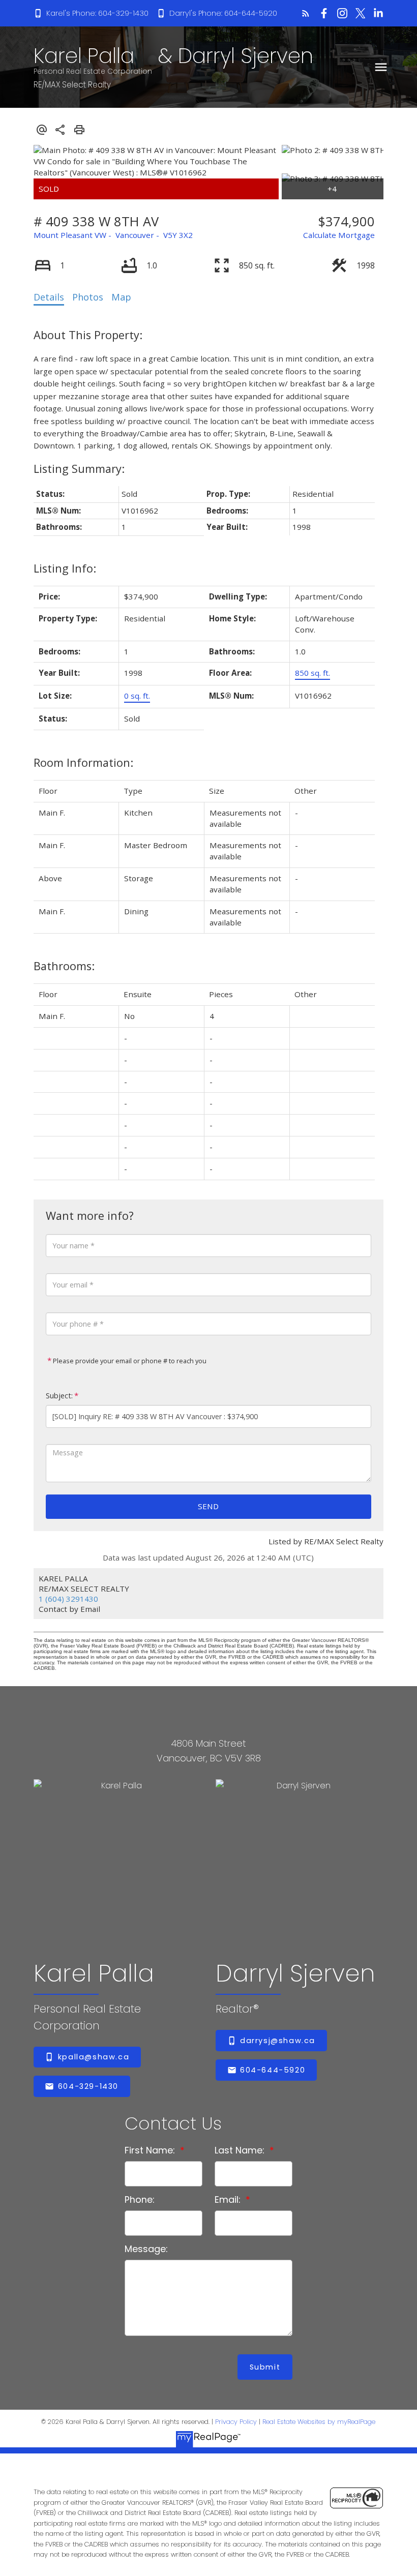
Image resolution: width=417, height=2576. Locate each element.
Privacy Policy (236, 2422)
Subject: (59, 1396)
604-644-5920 (273, 2070)
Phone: (140, 2199)
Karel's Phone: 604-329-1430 (97, 13)
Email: (229, 2199)
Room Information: (83, 762)
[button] (91, 13)
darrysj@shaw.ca (278, 2041)
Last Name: (241, 2150)
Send (208, 1506)
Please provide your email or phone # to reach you (129, 1361)
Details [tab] (49, 297)
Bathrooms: (64, 966)
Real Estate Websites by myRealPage (319, 2422)
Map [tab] (121, 297)
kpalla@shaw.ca (94, 2057)
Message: (146, 2249)
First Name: (151, 2150)
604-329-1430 (88, 2086)
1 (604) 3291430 (68, 1599)
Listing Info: (65, 568)
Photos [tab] (88, 297)
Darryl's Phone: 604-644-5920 (223, 13)
